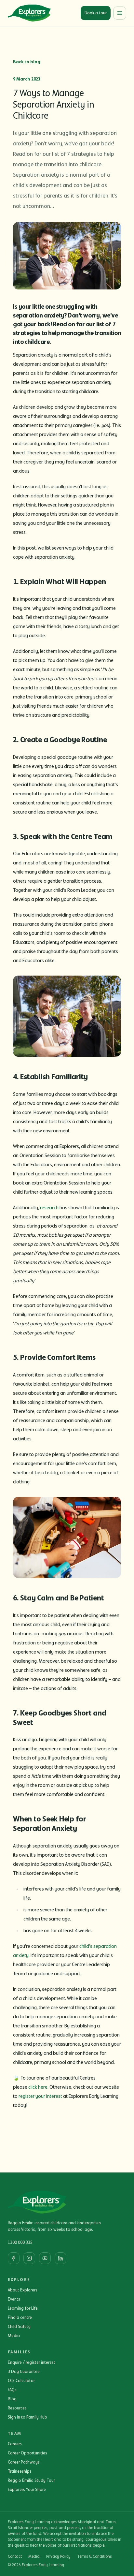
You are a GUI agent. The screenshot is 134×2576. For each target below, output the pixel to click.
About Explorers (23, 2290)
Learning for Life (23, 2308)
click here (38, 2087)
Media (14, 2336)
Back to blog (27, 62)
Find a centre (20, 2318)
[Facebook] (14, 2258)
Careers (15, 2444)
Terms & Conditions (94, 2557)
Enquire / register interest (32, 2363)
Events (14, 2299)
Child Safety (19, 2327)
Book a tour (96, 13)
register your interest (40, 2096)
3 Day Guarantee (24, 2372)
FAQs (12, 2390)
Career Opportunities (27, 2453)
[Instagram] (29, 2258)
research (49, 1208)
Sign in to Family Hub (27, 2417)
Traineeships (20, 2471)
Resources (17, 2408)
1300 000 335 (20, 2243)
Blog (12, 2399)
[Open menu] (120, 13)
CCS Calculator (21, 2381)
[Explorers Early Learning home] (29, 13)
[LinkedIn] (60, 2258)
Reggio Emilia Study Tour (31, 2480)
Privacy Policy (58, 2557)
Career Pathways (24, 2462)
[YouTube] (45, 2258)
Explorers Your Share (27, 2490)
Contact (15, 2557)
